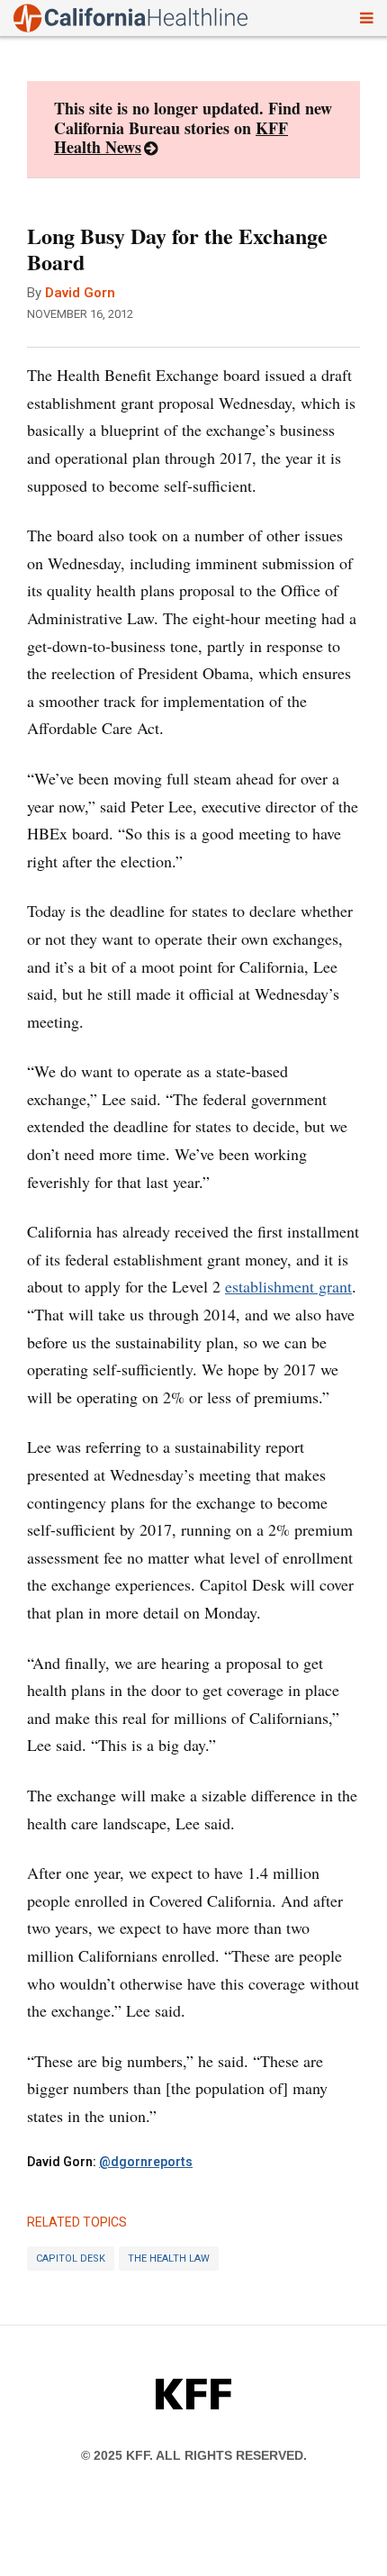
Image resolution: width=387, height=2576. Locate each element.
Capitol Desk (71, 2259)
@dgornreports (146, 2162)
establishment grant (288, 1286)
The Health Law (169, 2259)
